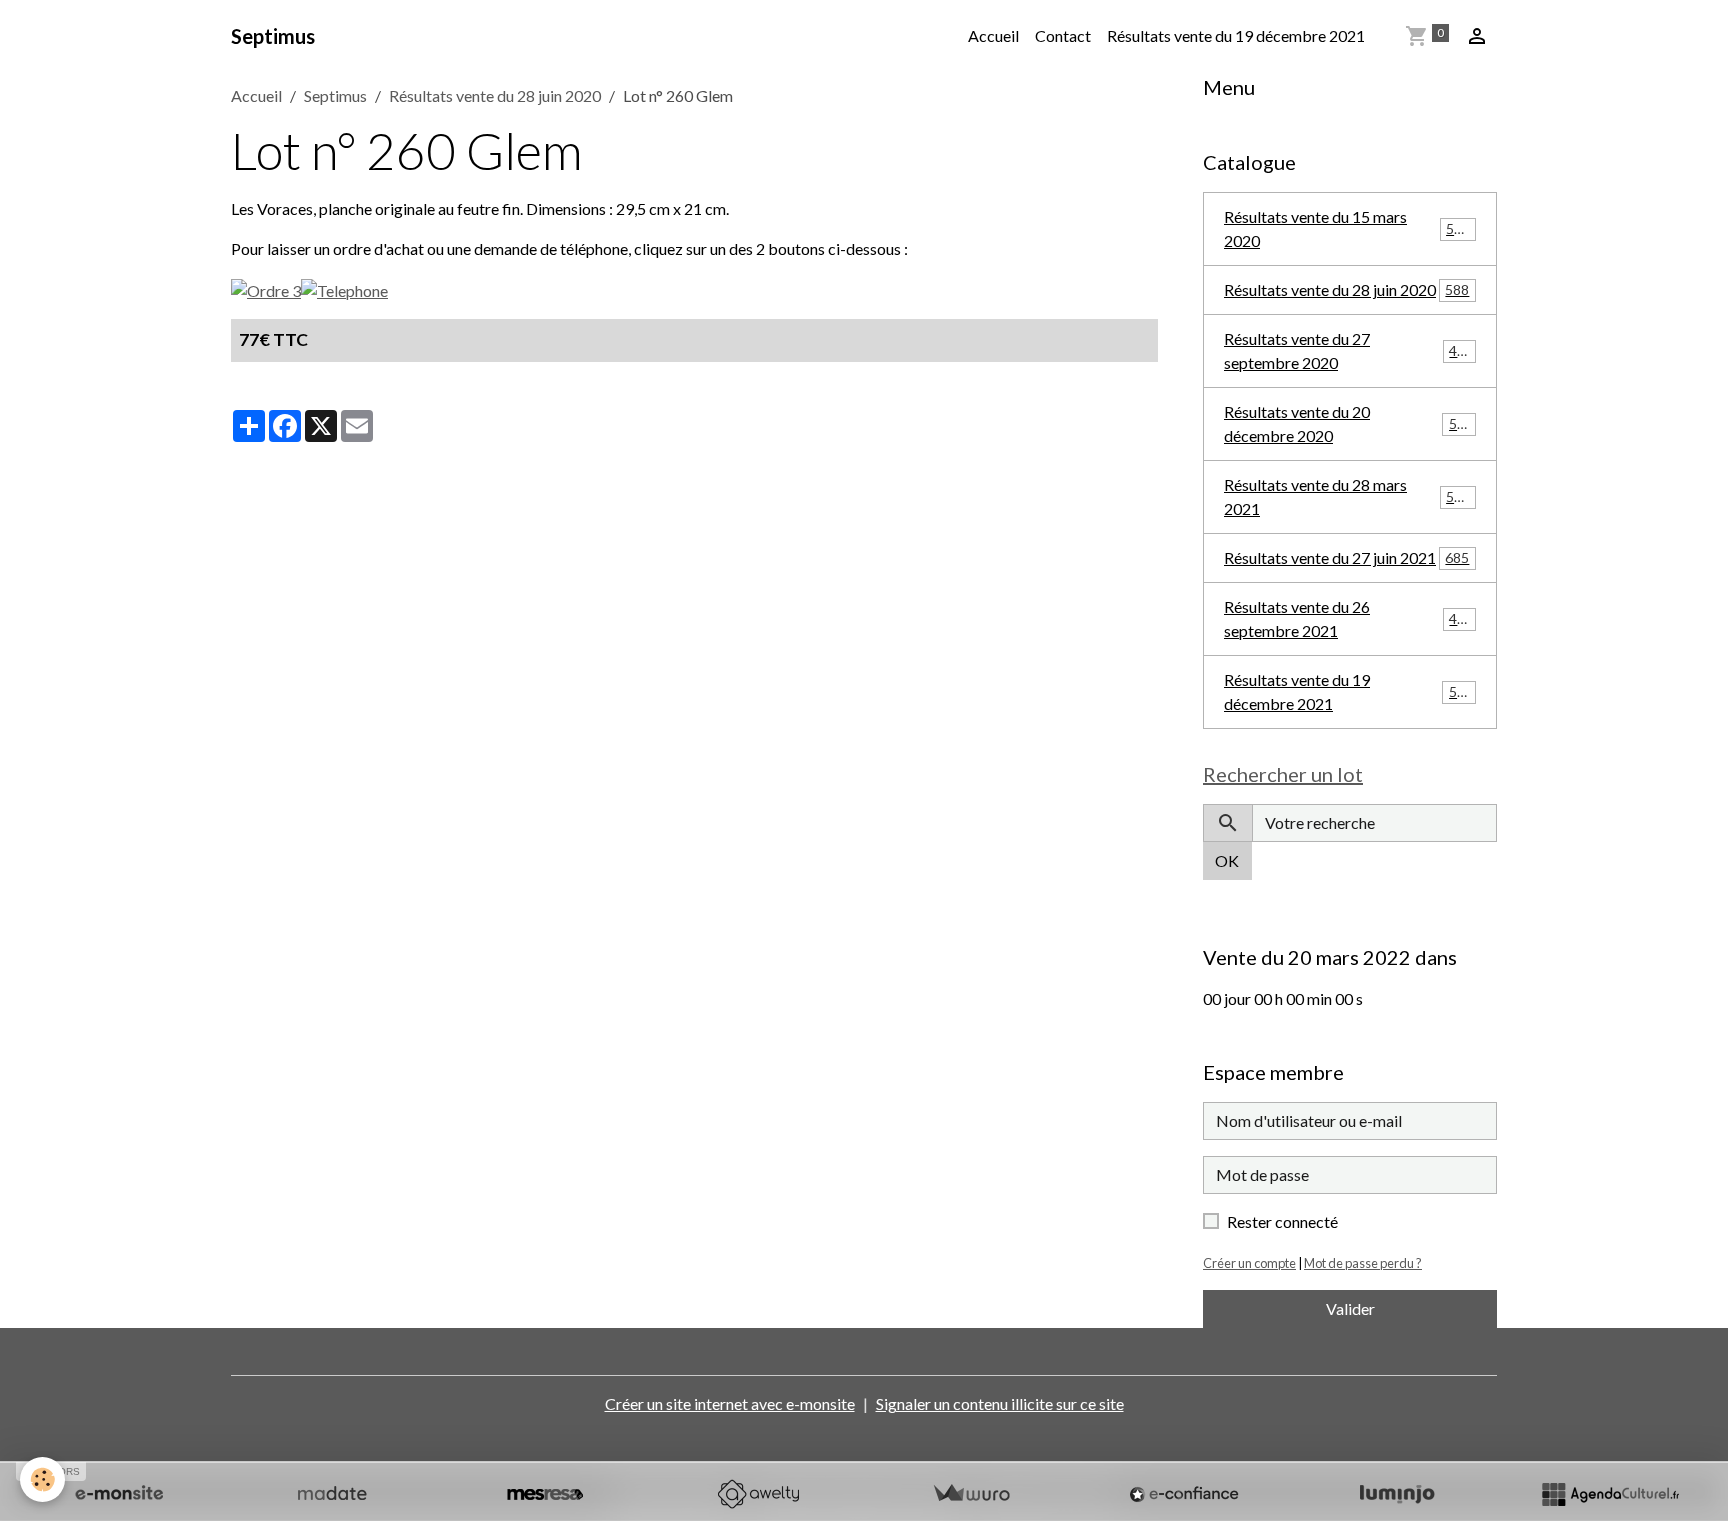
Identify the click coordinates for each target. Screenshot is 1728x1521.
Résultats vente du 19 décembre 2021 (1236, 35)
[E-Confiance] (1184, 1494)
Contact (1063, 35)
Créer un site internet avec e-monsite (730, 1403)
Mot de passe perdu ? (1363, 1263)
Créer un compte (1249, 1263)
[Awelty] (758, 1494)
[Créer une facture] (971, 1494)
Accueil (993, 35)
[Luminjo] (1397, 1494)
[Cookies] (42, 1479)
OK (1227, 860)
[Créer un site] (119, 1494)
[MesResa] (545, 1494)
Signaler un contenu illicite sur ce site (1000, 1403)
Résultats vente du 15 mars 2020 (1347, 228)
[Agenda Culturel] (1610, 1494)
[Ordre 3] (266, 288)
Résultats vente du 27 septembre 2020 (1348, 350)
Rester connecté (1282, 1221)
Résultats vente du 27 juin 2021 (1346, 557)
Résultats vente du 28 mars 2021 (1347, 496)
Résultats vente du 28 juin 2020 (495, 95)
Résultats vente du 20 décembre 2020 (1348, 423)
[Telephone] (344, 288)
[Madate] (332, 1494)
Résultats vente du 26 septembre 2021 (1348, 618)
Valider (1350, 1308)
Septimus (335, 95)
